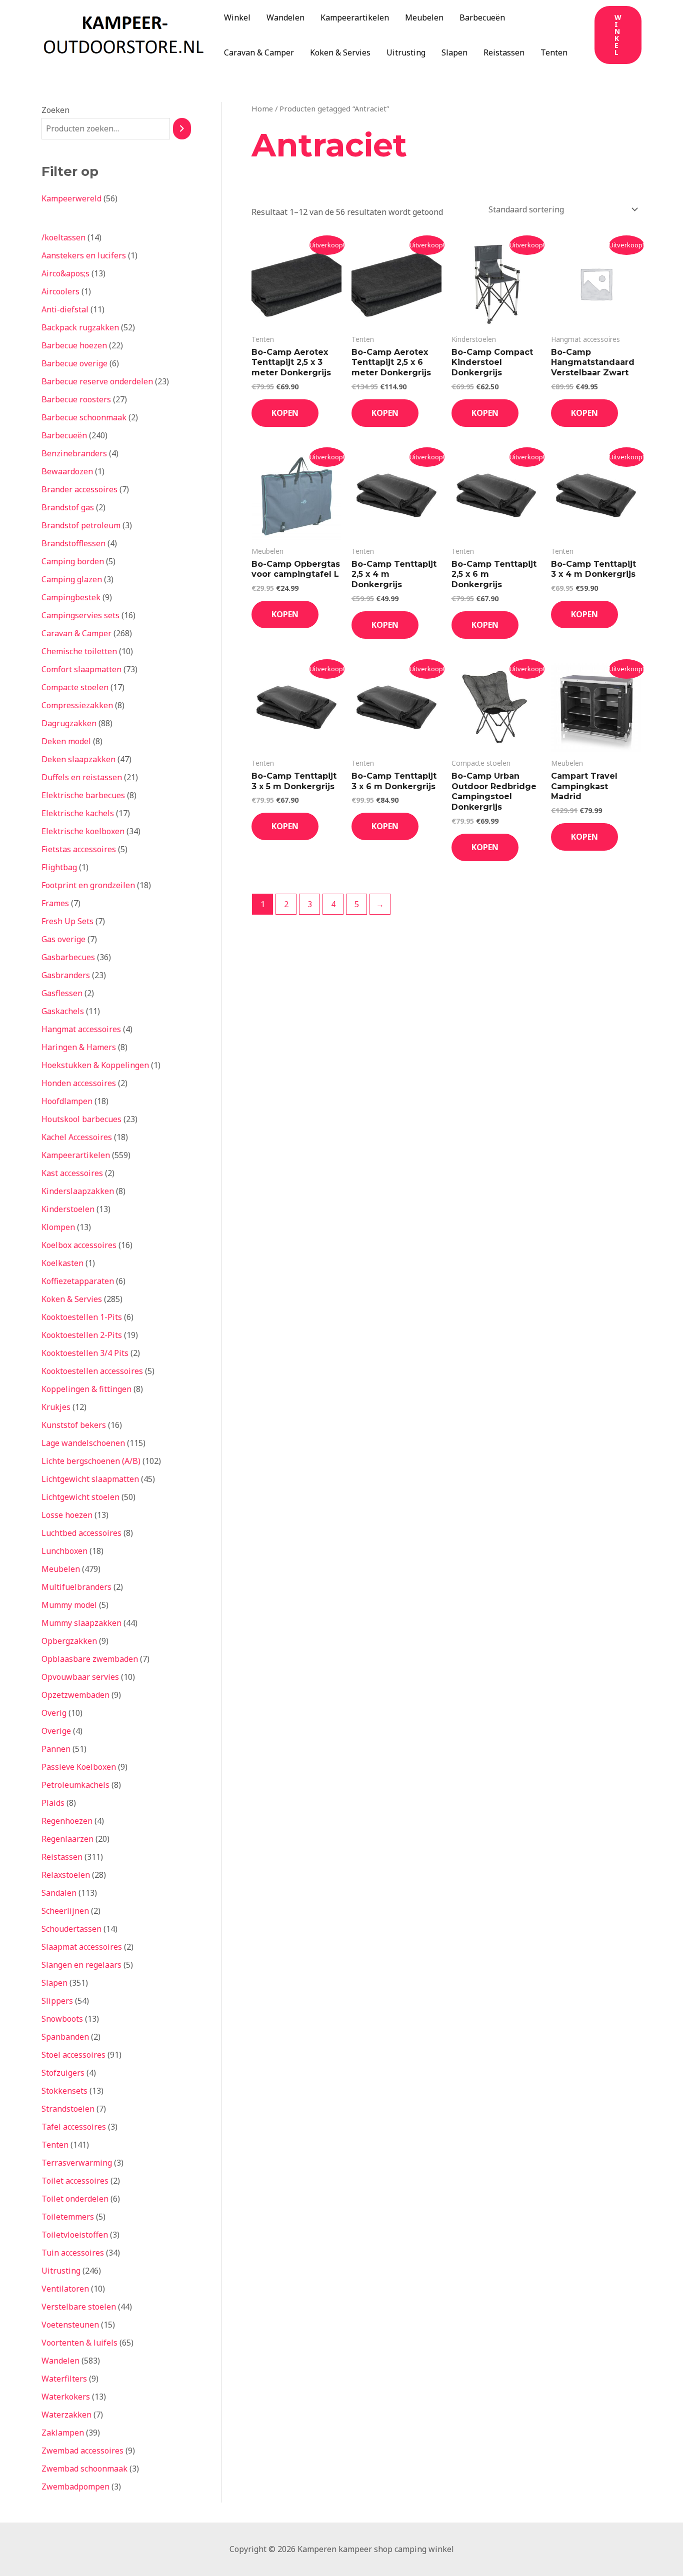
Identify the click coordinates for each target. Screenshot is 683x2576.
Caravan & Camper (259, 52)
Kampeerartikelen (355, 17)
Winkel (237, 17)
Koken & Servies (340, 52)
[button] (618, 35)
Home (262, 108)
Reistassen (504, 52)
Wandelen (285, 17)
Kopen (285, 413)
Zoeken (55, 110)
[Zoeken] (182, 129)
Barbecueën (482, 17)
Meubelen (424, 17)
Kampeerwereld (71, 198)
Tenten (554, 52)
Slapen (454, 52)
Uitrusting (406, 52)
